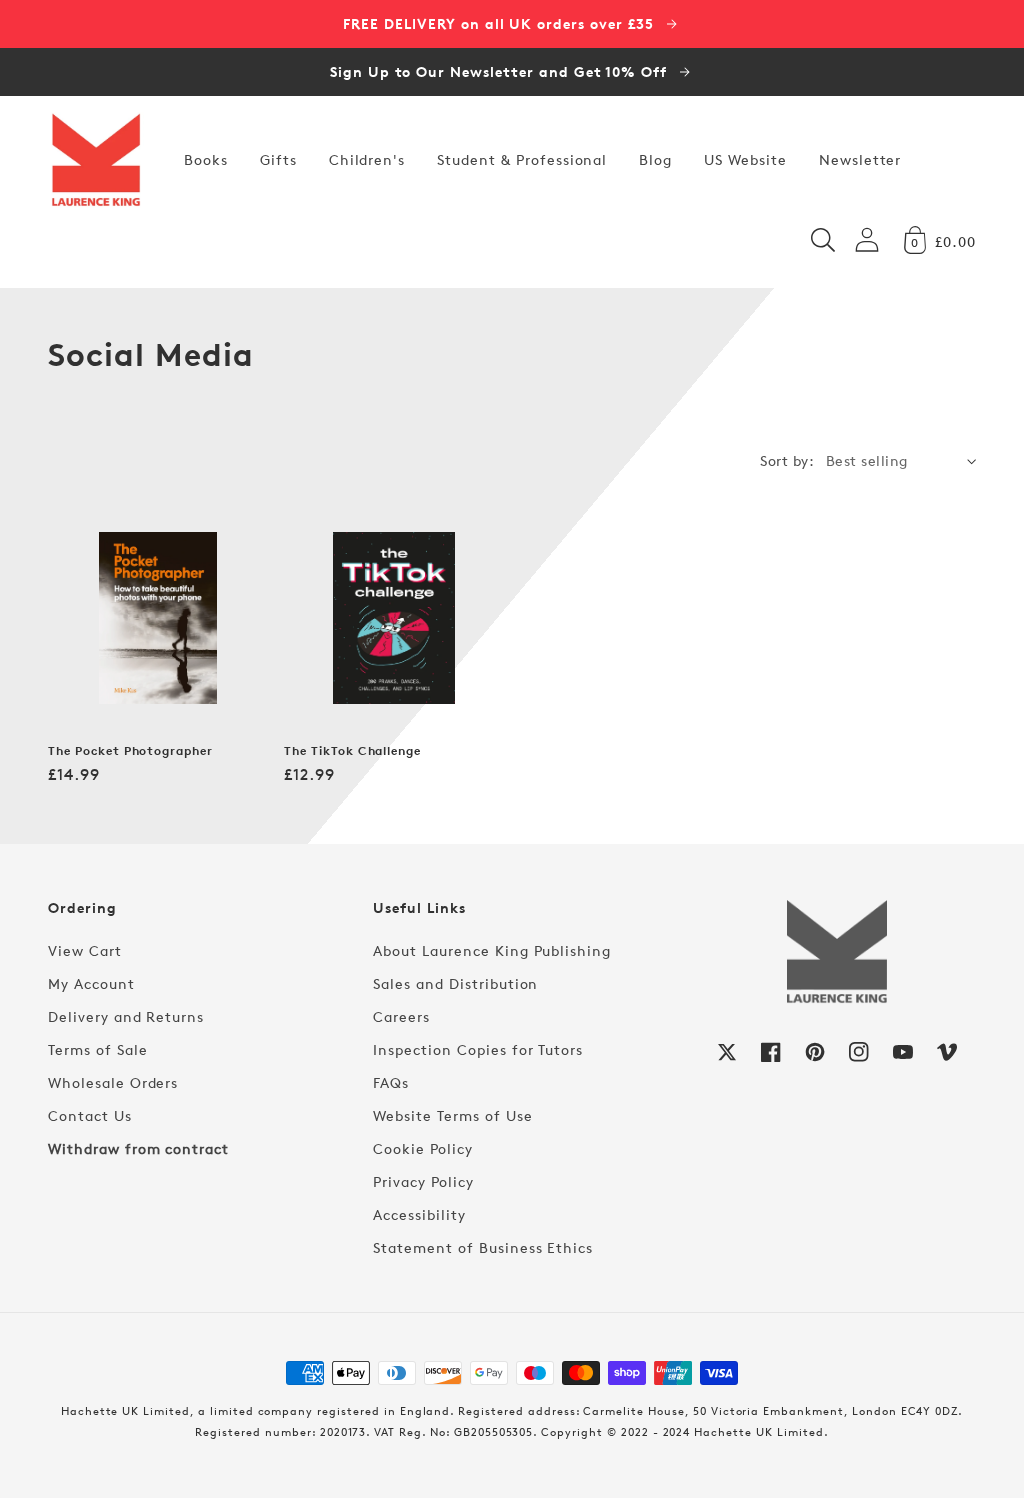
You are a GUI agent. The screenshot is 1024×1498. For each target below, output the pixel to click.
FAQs (391, 1082)
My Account (91, 983)
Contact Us (90, 1115)
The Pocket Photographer (130, 751)
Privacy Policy (423, 1181)
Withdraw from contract (138, 1148)
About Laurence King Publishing (492, 950)
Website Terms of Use (452, 1115)
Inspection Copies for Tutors (478, 1049)
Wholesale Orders (113, 1082)
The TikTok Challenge (352, 751)
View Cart (85, 950)
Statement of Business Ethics (483, 1247)
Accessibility (419, 1214)
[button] (823, 240)
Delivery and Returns (126, 1016)
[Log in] (867, 239)
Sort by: (787, 460)
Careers (401, 1016)
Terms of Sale (97, 1049)
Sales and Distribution (455, 983)
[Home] (96, 160)
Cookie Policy (422, 1148)
